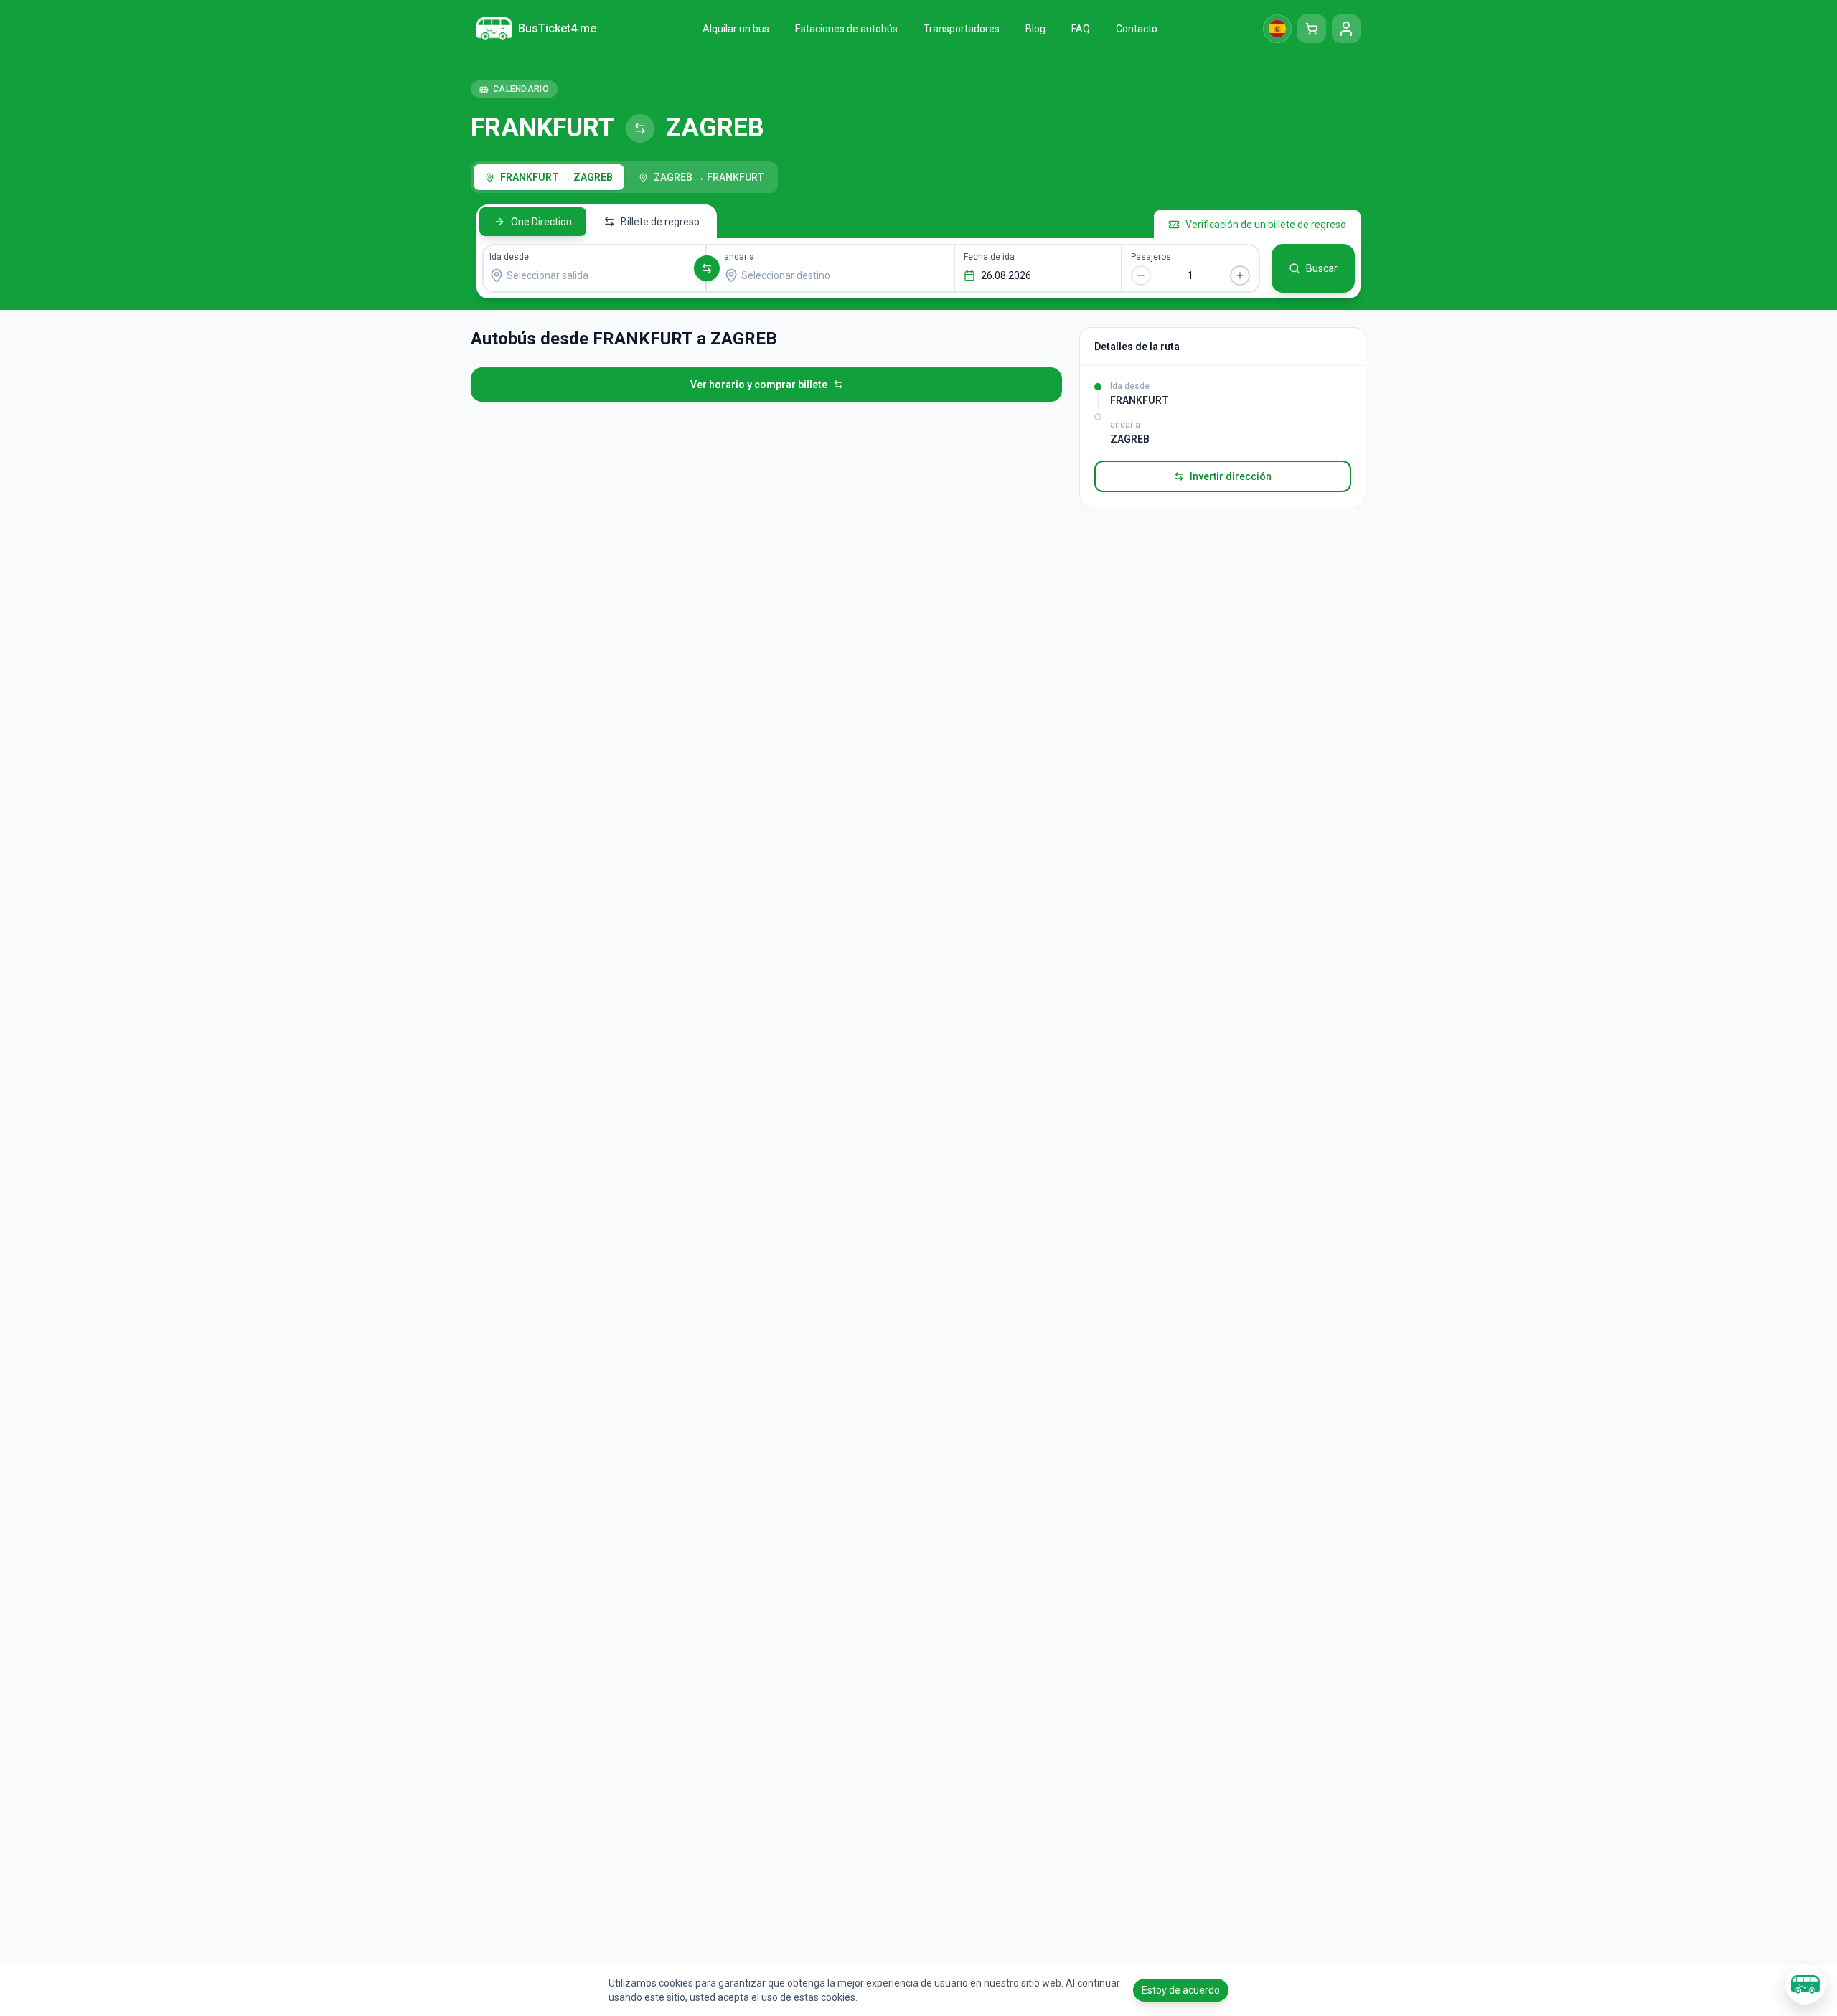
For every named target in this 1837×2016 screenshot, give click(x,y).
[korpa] (1312, 29)
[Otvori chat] (1805, 1984)
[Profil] (1346, 29)
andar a (739, 257)
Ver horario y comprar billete (759, 385)
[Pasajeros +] (1240, 275)
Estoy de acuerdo (1181, 1990)
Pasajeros (1151, 257)
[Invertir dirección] (707, 268)
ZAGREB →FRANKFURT (709, 177)
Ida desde (509, 257)
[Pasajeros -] (1141, 275)
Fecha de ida (989, 257)
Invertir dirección (1231, 476)
